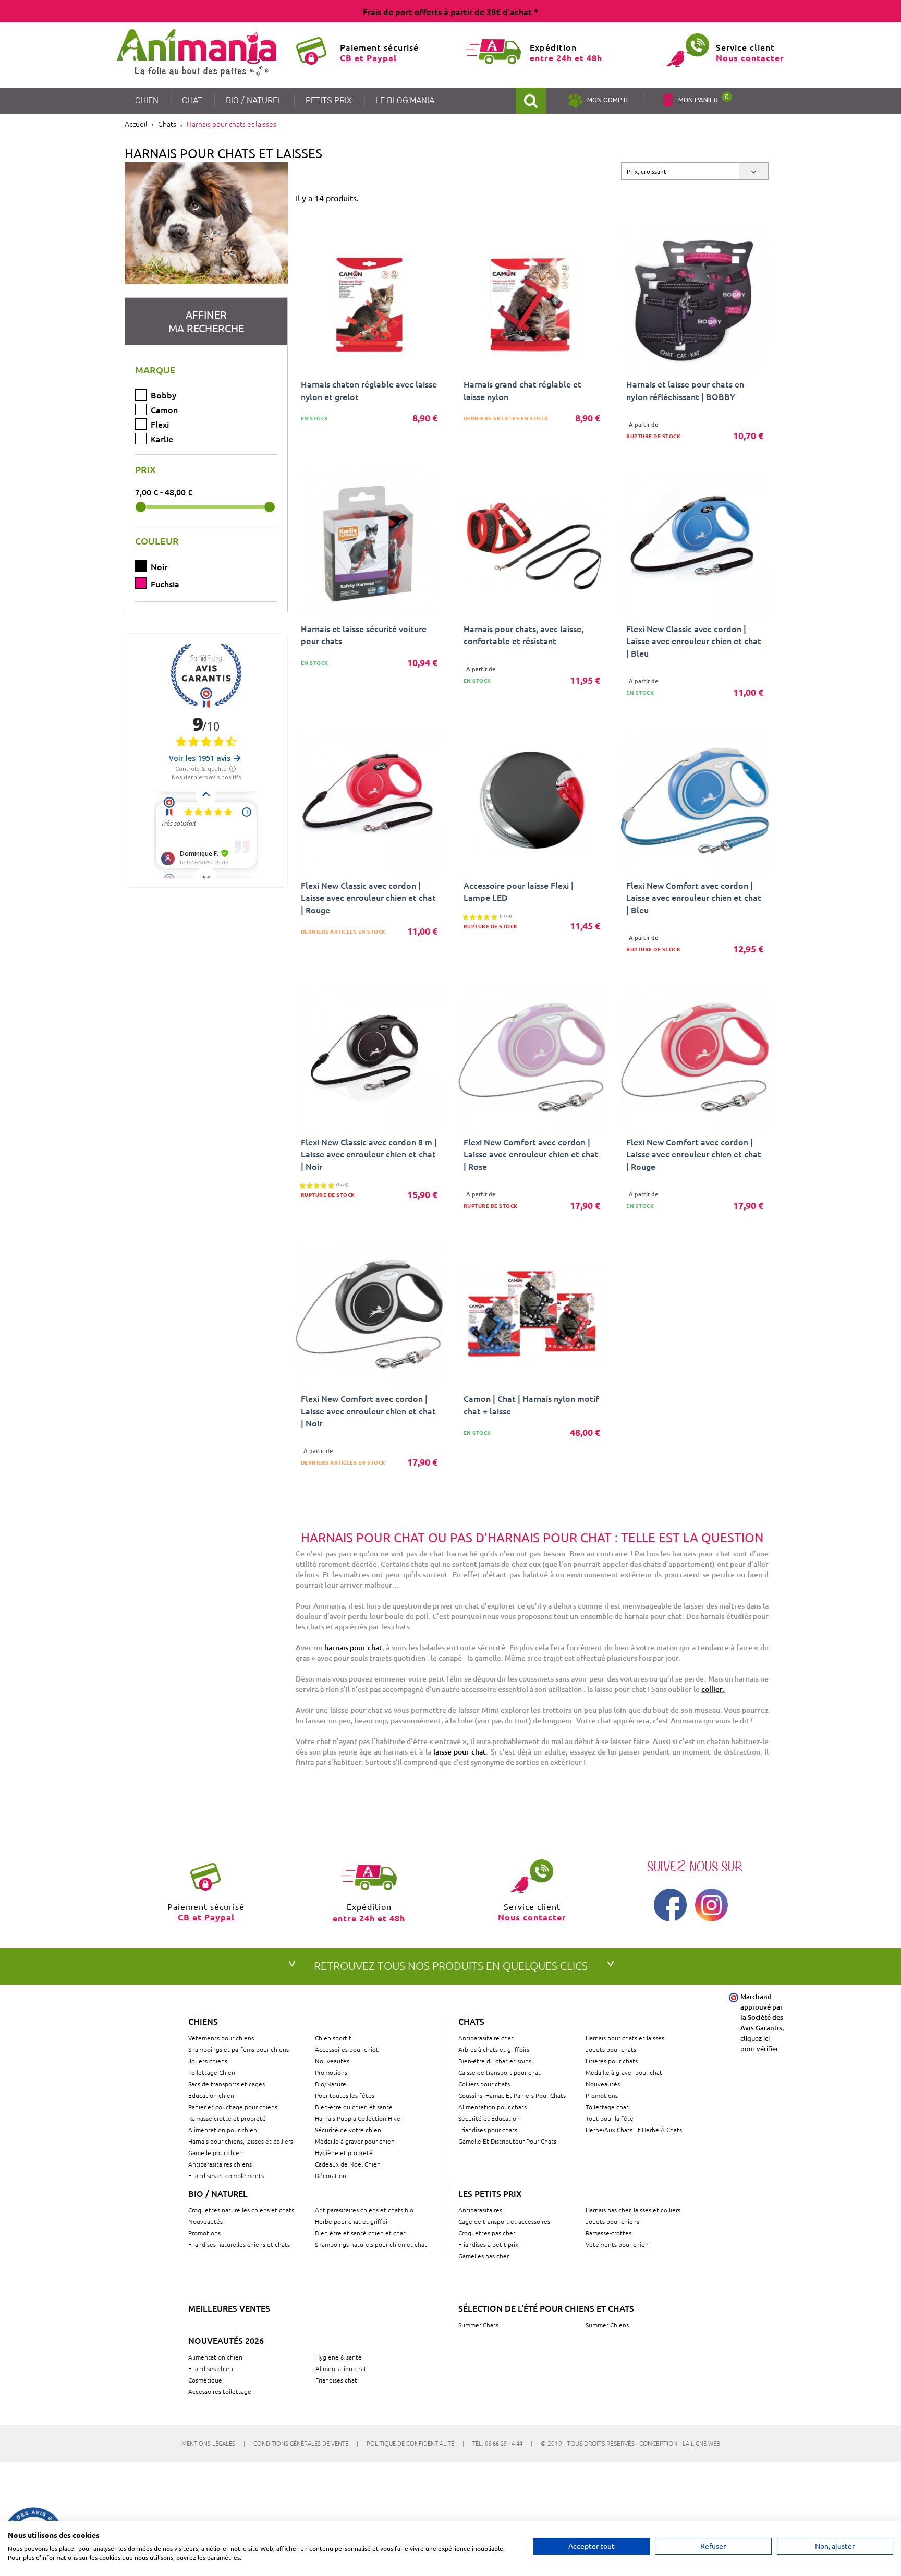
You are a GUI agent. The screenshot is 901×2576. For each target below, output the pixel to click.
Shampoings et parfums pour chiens (239, 2049)
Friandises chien (211, 2368)
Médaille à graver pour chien (355, 2141)
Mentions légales (213, 2443)
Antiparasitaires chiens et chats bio (364, 2210)
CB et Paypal (368, 58)
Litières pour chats (612, 2061)
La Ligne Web (701, 2443)
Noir (159, 566)
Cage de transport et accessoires (504, 2221)
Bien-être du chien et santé (354, 2107)
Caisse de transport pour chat (500, 2072)
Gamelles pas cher (484, 2256)
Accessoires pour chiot (347, 2049)
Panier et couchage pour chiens (233, 2107)
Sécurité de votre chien (348, 2130)
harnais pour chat (353, 1647)
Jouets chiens (208, 2061)
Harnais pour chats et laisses (625, 2038)
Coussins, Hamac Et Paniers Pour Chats (512, 2095)
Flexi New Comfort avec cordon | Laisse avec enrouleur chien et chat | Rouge (694, 1154)
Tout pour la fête (610, 2118)
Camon (164, 409)
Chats (471, 2021)
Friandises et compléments (226, 2175)
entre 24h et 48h (566, 58)
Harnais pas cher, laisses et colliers (633, 2210)
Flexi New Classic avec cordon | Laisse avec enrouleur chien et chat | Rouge (368, 897)
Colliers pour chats (484, 2084)
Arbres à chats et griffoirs (494, 2049)
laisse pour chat (460, 1752)
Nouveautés (332, 2061)
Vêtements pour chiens (221, 2038)
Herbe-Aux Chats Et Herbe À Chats (634, 2130)
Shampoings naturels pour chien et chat (371, 2244)
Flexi (160, 424)
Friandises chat (336, 2380)
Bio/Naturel (331, 2084)
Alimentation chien (215, 2357)
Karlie (162, 439)
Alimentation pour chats (492, 2107)
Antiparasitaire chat (486, 2038)
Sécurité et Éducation (489, 2118)
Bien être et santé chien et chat (360, 2233)
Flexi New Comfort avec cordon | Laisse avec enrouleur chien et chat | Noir (368, 1410)
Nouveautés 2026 (226, 2340)
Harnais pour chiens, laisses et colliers (241, 2141)
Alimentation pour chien (223, 2130)
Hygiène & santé (339, 2357)
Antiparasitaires (480, 2210)
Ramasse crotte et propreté (227, 2118)
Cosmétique (205, 2380)
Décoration (331, 2175)
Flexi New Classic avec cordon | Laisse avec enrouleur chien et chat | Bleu (694, 640)
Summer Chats (478, 2325)
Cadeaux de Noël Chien (348, 2164)
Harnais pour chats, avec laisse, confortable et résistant (523, 634)
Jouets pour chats (611, 2049)
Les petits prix (490, 2193)
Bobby (163, 395)
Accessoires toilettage (220, 2391)
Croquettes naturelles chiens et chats (241, 2210)
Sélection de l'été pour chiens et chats (546, 2308)
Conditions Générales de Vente (306, 2443)
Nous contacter (750, 58)
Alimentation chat (341, 2368)
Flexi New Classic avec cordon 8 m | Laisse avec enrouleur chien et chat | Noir (369, 1154)
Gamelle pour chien (216, 2152)
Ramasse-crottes (608, 2233)
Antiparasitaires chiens (220, 2164)
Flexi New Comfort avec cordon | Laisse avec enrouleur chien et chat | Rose (531, 1154)
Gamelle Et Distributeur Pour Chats (507, 2141)
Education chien (211, 2095)
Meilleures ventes (229, 2308)
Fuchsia (165, 584)
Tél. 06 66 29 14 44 (502, 2443)
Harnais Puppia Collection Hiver (359, 2118)
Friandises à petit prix (488, 2244)
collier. (713, 1689)
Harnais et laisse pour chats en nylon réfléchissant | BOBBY (685, 390)
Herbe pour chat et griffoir (352, 2221)
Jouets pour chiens (612, 2221)
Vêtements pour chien (617, 2244)
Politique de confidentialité (415, 2443)
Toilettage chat (607, 2107)
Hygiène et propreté (344, 2152)
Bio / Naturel (218, 2193)
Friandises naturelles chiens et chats (239, 2244)
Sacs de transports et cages (227, 2084)
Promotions (331, 2072)
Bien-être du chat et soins (495, 2061)
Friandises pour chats (488, 2130)
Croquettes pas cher (487, 2233)
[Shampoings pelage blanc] (206, 223)
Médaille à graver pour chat (624, 2072)
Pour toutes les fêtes (345, 2095)
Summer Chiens (607, 2325)
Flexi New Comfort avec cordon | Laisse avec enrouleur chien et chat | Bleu (694, 897)
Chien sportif (333, 2038)
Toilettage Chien (212, 2072)
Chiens (203, 2021)
